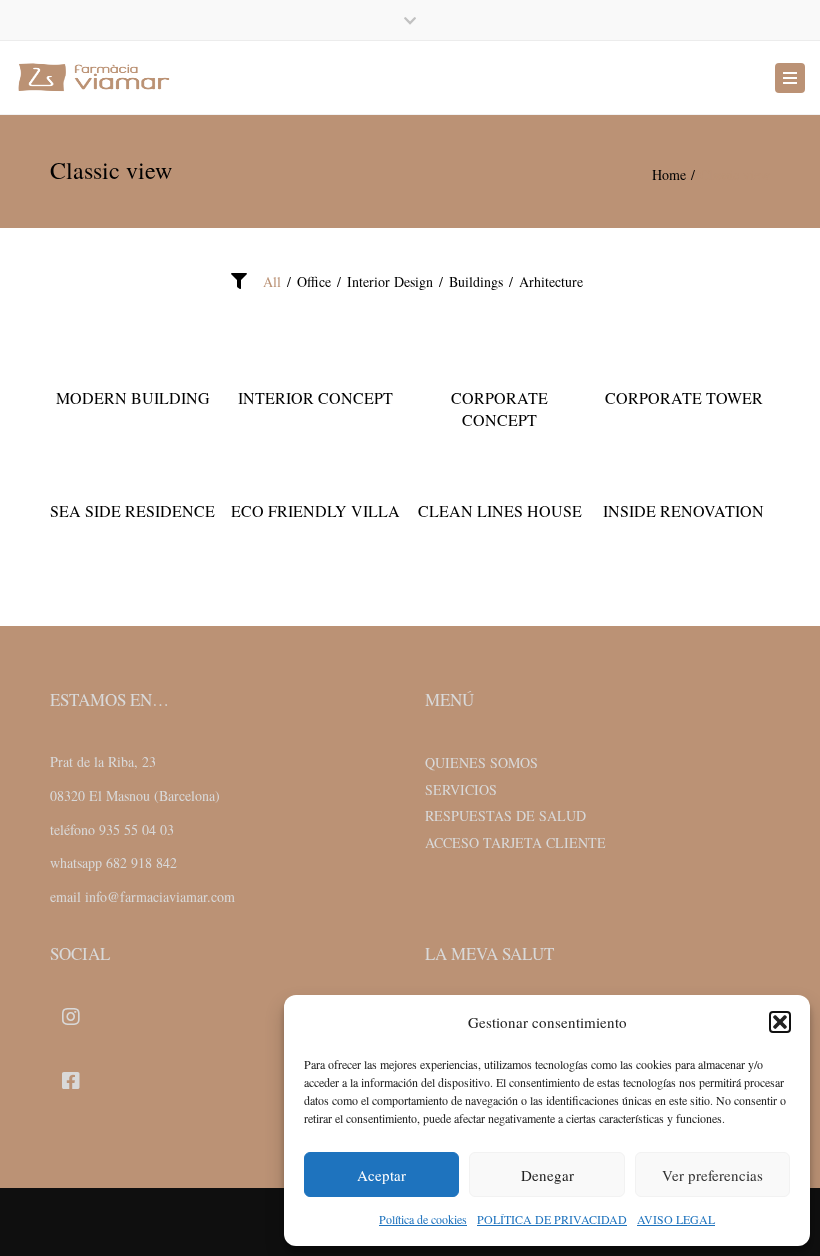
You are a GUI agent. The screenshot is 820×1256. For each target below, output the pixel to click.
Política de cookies (423, 1219)
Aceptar (381, 1175)
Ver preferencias (712, 1175)
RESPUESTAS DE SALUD (505, 815)
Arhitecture (551, 281)
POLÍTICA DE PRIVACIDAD (552, 1219)
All (272, 281)
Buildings (476, 281)
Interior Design (390, 281)
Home (669, 174)
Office (314, 281)
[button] (780, 1022)
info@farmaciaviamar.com (160, 896)
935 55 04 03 (136, 829)
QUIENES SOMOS (481, 762)
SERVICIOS (461, 789)
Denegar (547, 1175)
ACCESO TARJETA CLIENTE (515, 842)
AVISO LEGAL (676, 1219)
